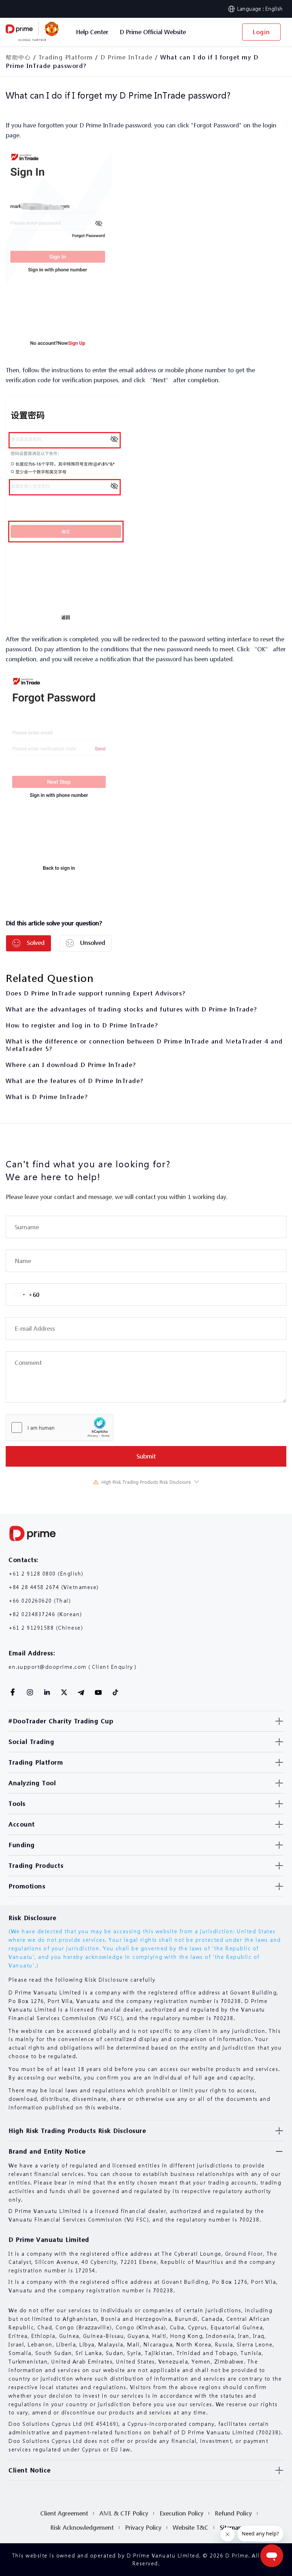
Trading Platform (66, 57)
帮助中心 (18, 57)
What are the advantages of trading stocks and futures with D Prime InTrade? (131, 1009)
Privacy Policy (143, 2527)
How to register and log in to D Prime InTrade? (82, 1025)
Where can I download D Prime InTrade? (71, 1065)
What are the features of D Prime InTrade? (75, 1081)
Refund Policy (233, 2513)
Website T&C (191, 2527)
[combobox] (23, 1295)
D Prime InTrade (127, 57)
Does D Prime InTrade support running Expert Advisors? (96, 993)
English (274, 9)
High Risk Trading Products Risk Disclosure (146, 1482)
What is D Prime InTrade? (47, 1097)
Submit (146, 1456)
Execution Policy (181, 2513)
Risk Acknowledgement (82, 2527)
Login (261, 32)
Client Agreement (64, 2513)
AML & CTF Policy (124, 2513)
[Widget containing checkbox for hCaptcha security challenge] (59, 1428)
